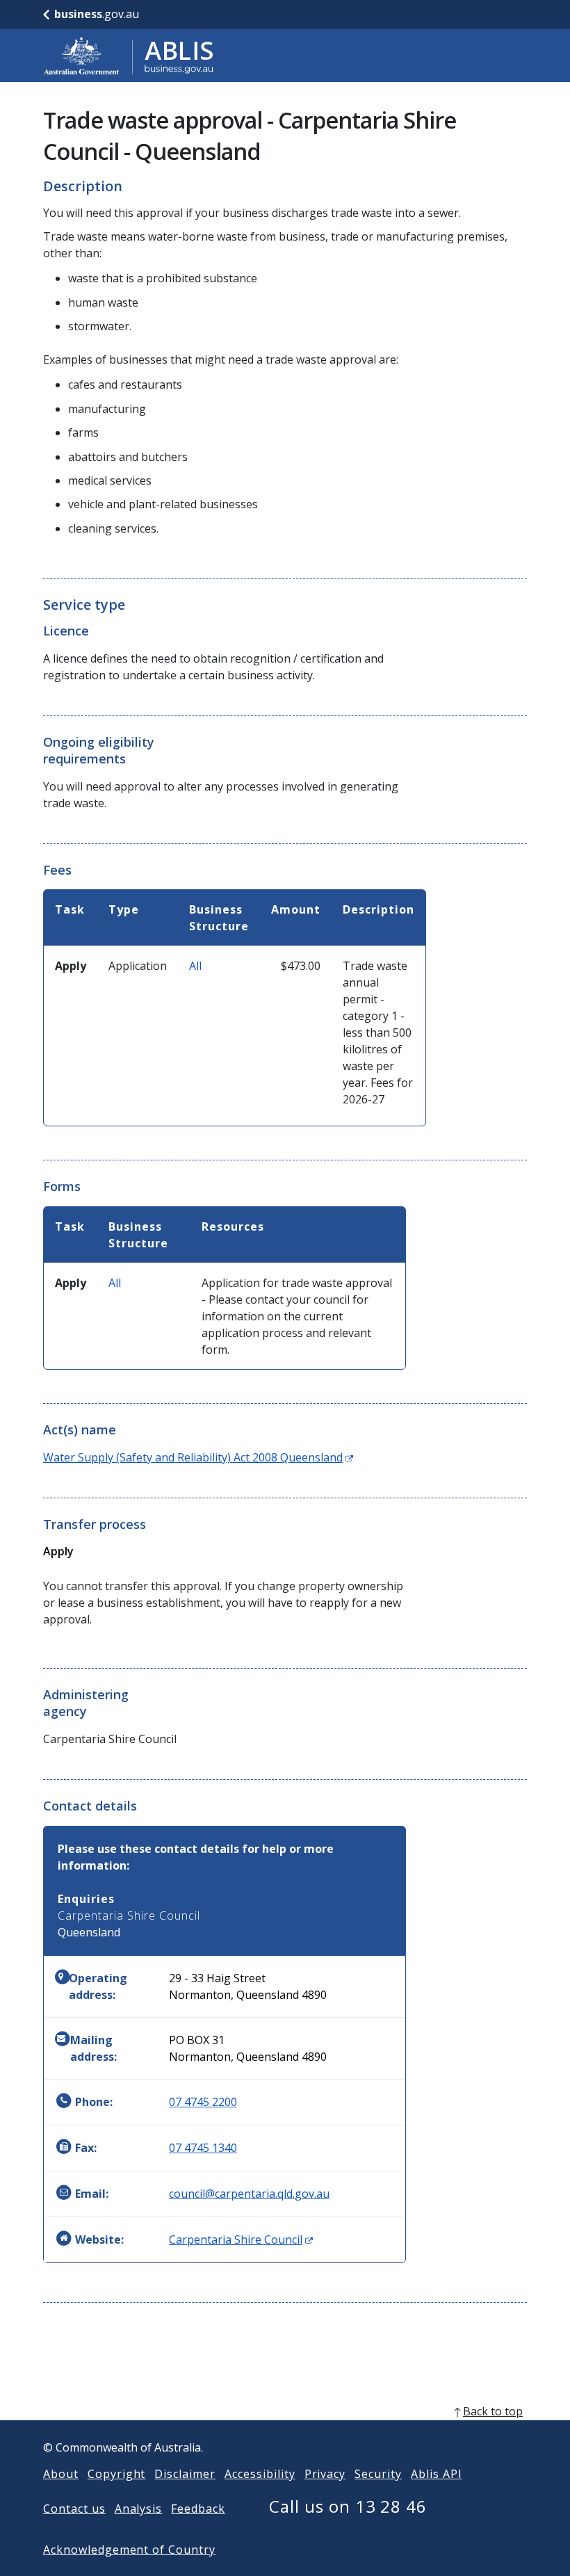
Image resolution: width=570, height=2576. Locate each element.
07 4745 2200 (203, 2102)
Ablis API (437, 2474)
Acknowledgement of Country (129, 2550)
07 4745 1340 (203, 2148)
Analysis (139, 2509)
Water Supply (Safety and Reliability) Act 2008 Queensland (198, 1457)
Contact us (74, 2509)
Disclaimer (185, 2474)
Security (378, 2474)
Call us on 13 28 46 (348, 2506)
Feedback (198, 2509)
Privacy (325, 2474)
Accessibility (260, 2474)
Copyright (117, 2474)
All (195, 966)
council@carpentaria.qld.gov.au (249, 2194)
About (61, 2474)
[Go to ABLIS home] (129, 56)
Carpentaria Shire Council (241, 2239)
